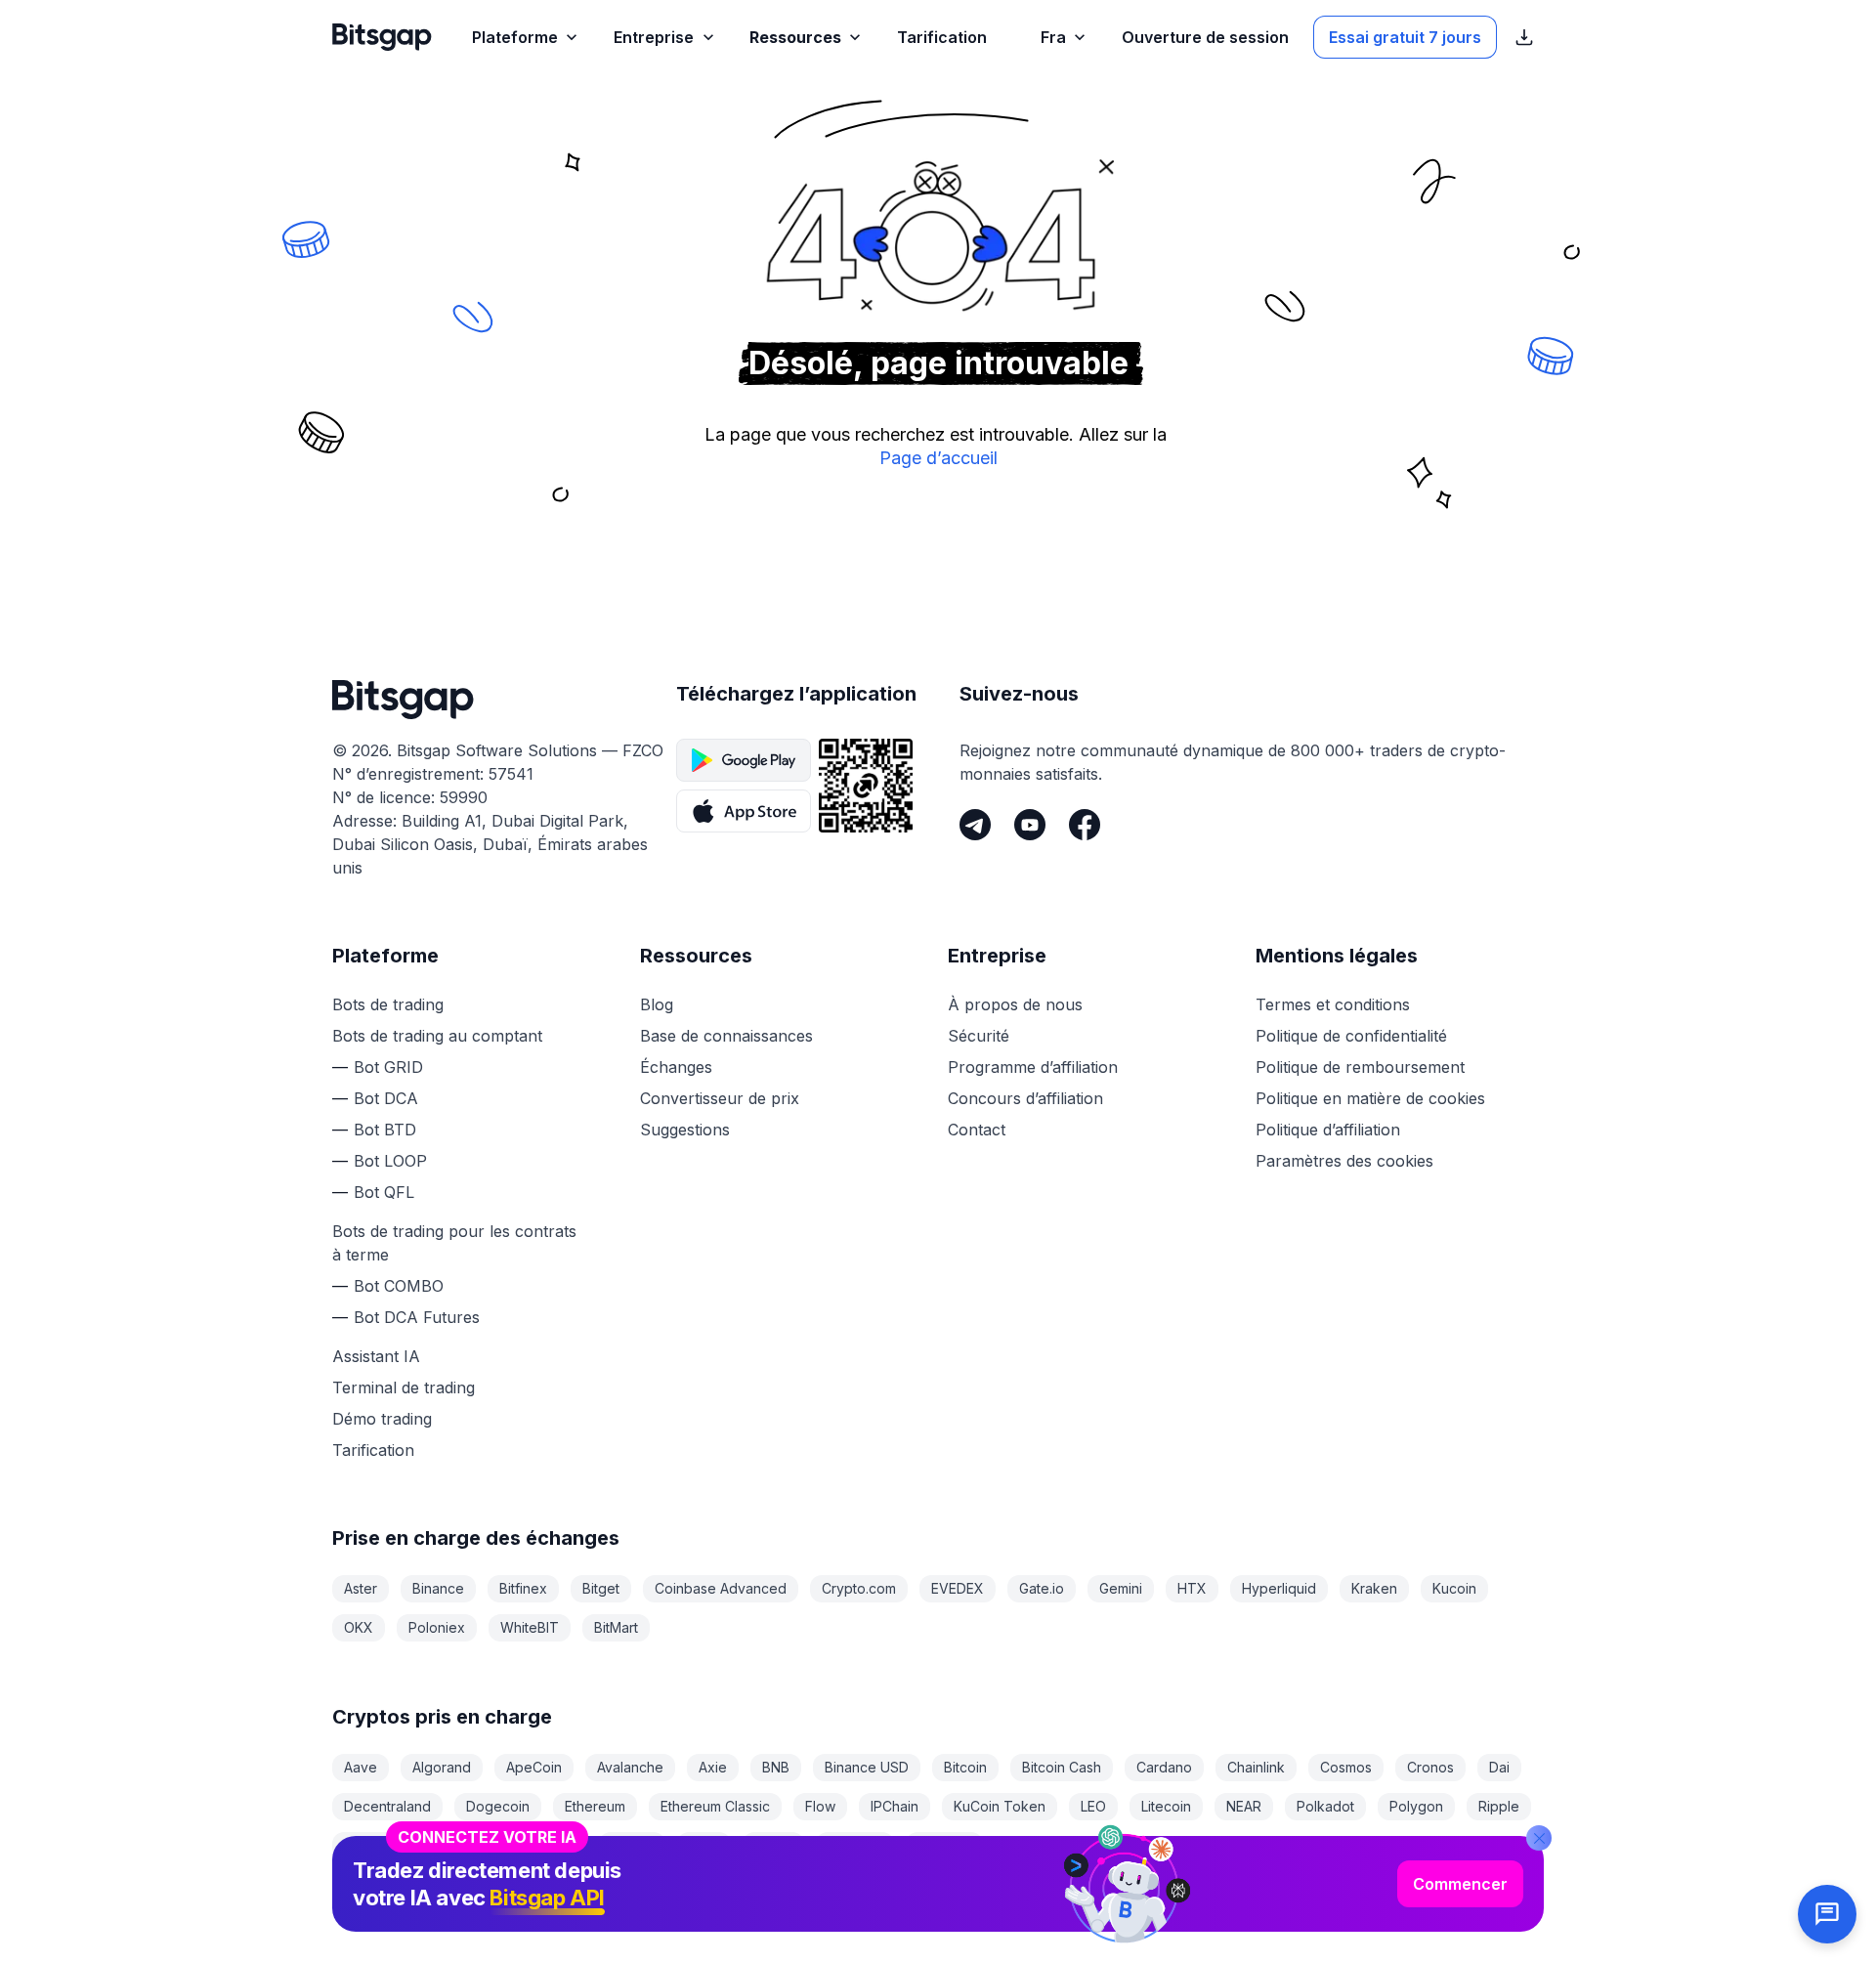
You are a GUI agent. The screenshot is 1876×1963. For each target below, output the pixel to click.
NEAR (1244, 1806)
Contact (977, 1130)
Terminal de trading (404, 1387)
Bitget (601, 1588)
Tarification (373, 1450)
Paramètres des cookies (1344, 1161)
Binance (438, 1588)
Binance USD (867, 1767)
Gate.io (1042, 1588)
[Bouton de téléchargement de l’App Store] (744, 811)
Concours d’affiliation (1025, 1098)
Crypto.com (859, 1588)
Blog (657, 1004)
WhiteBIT (530, 1627)
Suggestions (685, 1130)
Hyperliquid (1279, 1588)
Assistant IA (376, 1356)
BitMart (616, 1627)
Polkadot (1325, 1806)
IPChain (895, 1806)
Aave (361, 1767)
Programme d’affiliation (1033, 1067)
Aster (361, 1588)
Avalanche (630, 1767)
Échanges (676, 1067)
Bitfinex (523, 1588)
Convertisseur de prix (720, 1098)
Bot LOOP (390, 1161)
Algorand (442, 1767)
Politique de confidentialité (1351, 1036)
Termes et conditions (1333, 1004)
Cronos (1430, 1767)
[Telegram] (975, 825)
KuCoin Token (1000, 1806)
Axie (713, 1767)
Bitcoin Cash (1062, 1767)
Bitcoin (965, 1767)
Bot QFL (384, 1192)
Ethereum (595, 1806)
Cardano (1164, 1767)
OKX (359, 1627)
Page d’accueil (938, 458)
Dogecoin (498, 1806)
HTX (1192, 1588)
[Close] (1539, 1838)
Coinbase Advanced (721, 1588)
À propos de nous (1015, 1004)
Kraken (1374, 1588)
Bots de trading (388, 1004)
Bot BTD (385, 1130)
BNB (776, 1767)
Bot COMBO (399, 1286)
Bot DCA (386, 1098)
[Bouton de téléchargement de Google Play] (744, 760)
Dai (1499, 1767)
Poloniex (437, 1627)
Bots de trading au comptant (437, 1036)
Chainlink (1256, 1767)
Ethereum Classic (715, 1806)
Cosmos (1346, 1767)
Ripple (1499, 1806)
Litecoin (1166, 1806)
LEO (1093, 1806)
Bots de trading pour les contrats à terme (454, 1243)
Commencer (1460, 1884)
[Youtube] (1030, 825)
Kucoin (1454, 1588)
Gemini (1121, 1588)
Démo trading (382, 1419)
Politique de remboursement (1360, 1067)
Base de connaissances (726, 1036)
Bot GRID (388, 1067)
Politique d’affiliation (1328, 1130)
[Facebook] (1085, 825)
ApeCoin (534, 1767)
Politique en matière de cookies (1370, 1098)
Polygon (1416, 1806)
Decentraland (387, 1806)
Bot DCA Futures (417, 1317)
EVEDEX (958, 1588)
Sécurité (979, 1036)
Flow (820, 1806)
